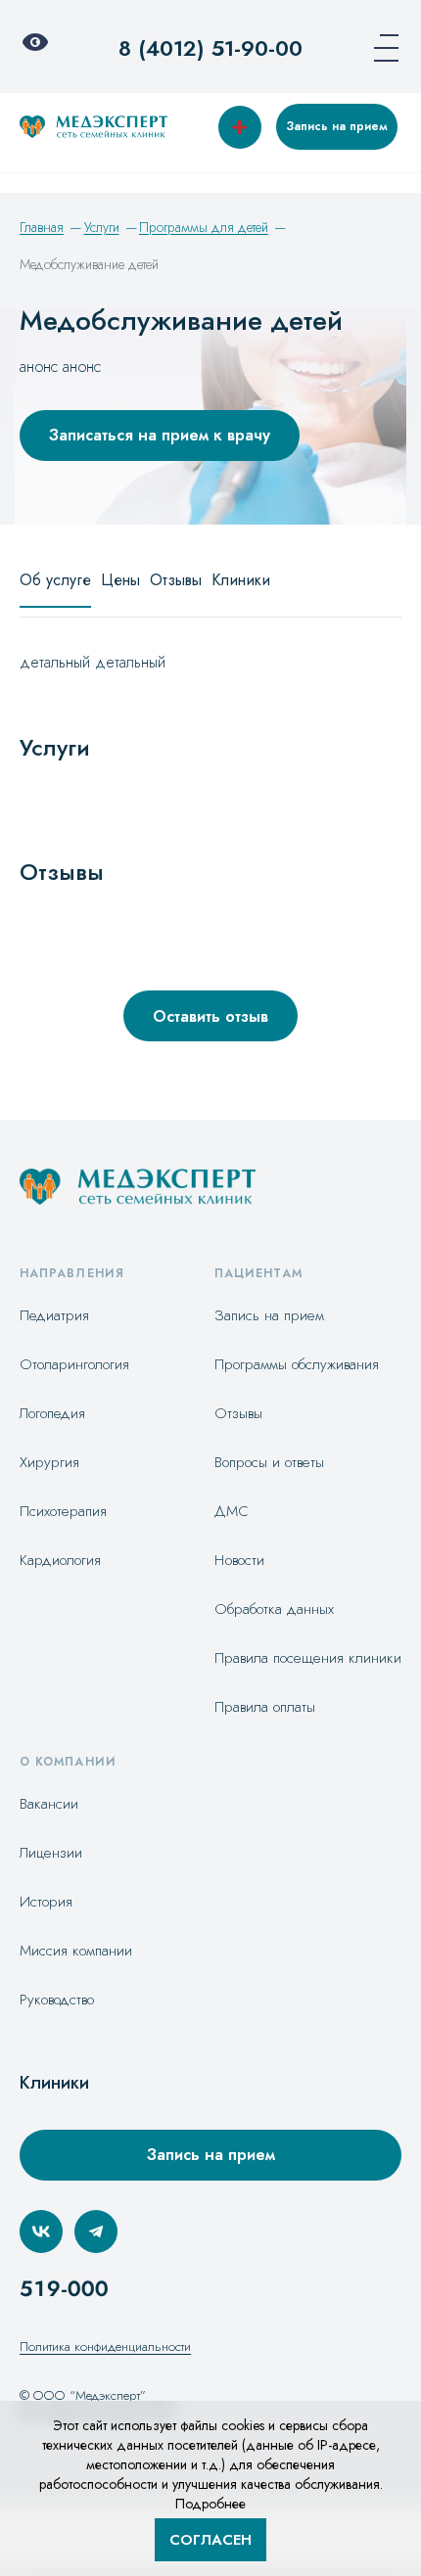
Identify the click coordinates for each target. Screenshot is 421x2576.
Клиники (241, 580)
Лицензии (51, 1853)
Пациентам (258, 1273)
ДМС (232, 1511)
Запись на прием (337, 126)
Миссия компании (76, 1951)
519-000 (64, 2288)
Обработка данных (274, 1609)
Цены (120, 580)
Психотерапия (63, 1511)
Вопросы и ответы (269, 1462)
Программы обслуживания (297, 1364)
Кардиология (60, 1560)
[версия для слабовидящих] (41, 48)
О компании (68, 1762)
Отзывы (176, 580)
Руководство (57, 2000)
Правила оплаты (265, 1707)
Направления (72, 1273)
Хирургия (49, 1462)
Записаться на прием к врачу (160, 435)
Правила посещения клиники (308, 1658)
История (46, 1902)
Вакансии (49, 1804)
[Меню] (380, 48)
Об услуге (55, 580)
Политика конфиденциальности (105, 2346)
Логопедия (52, 1413)
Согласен (210, 2540)
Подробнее (210, 2504)
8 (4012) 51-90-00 (210, 48)
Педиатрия (54, 1315)
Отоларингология (74, 1364)
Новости (239, 1560)
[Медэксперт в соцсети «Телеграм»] (96, 2231)
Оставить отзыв (210, 1016)
